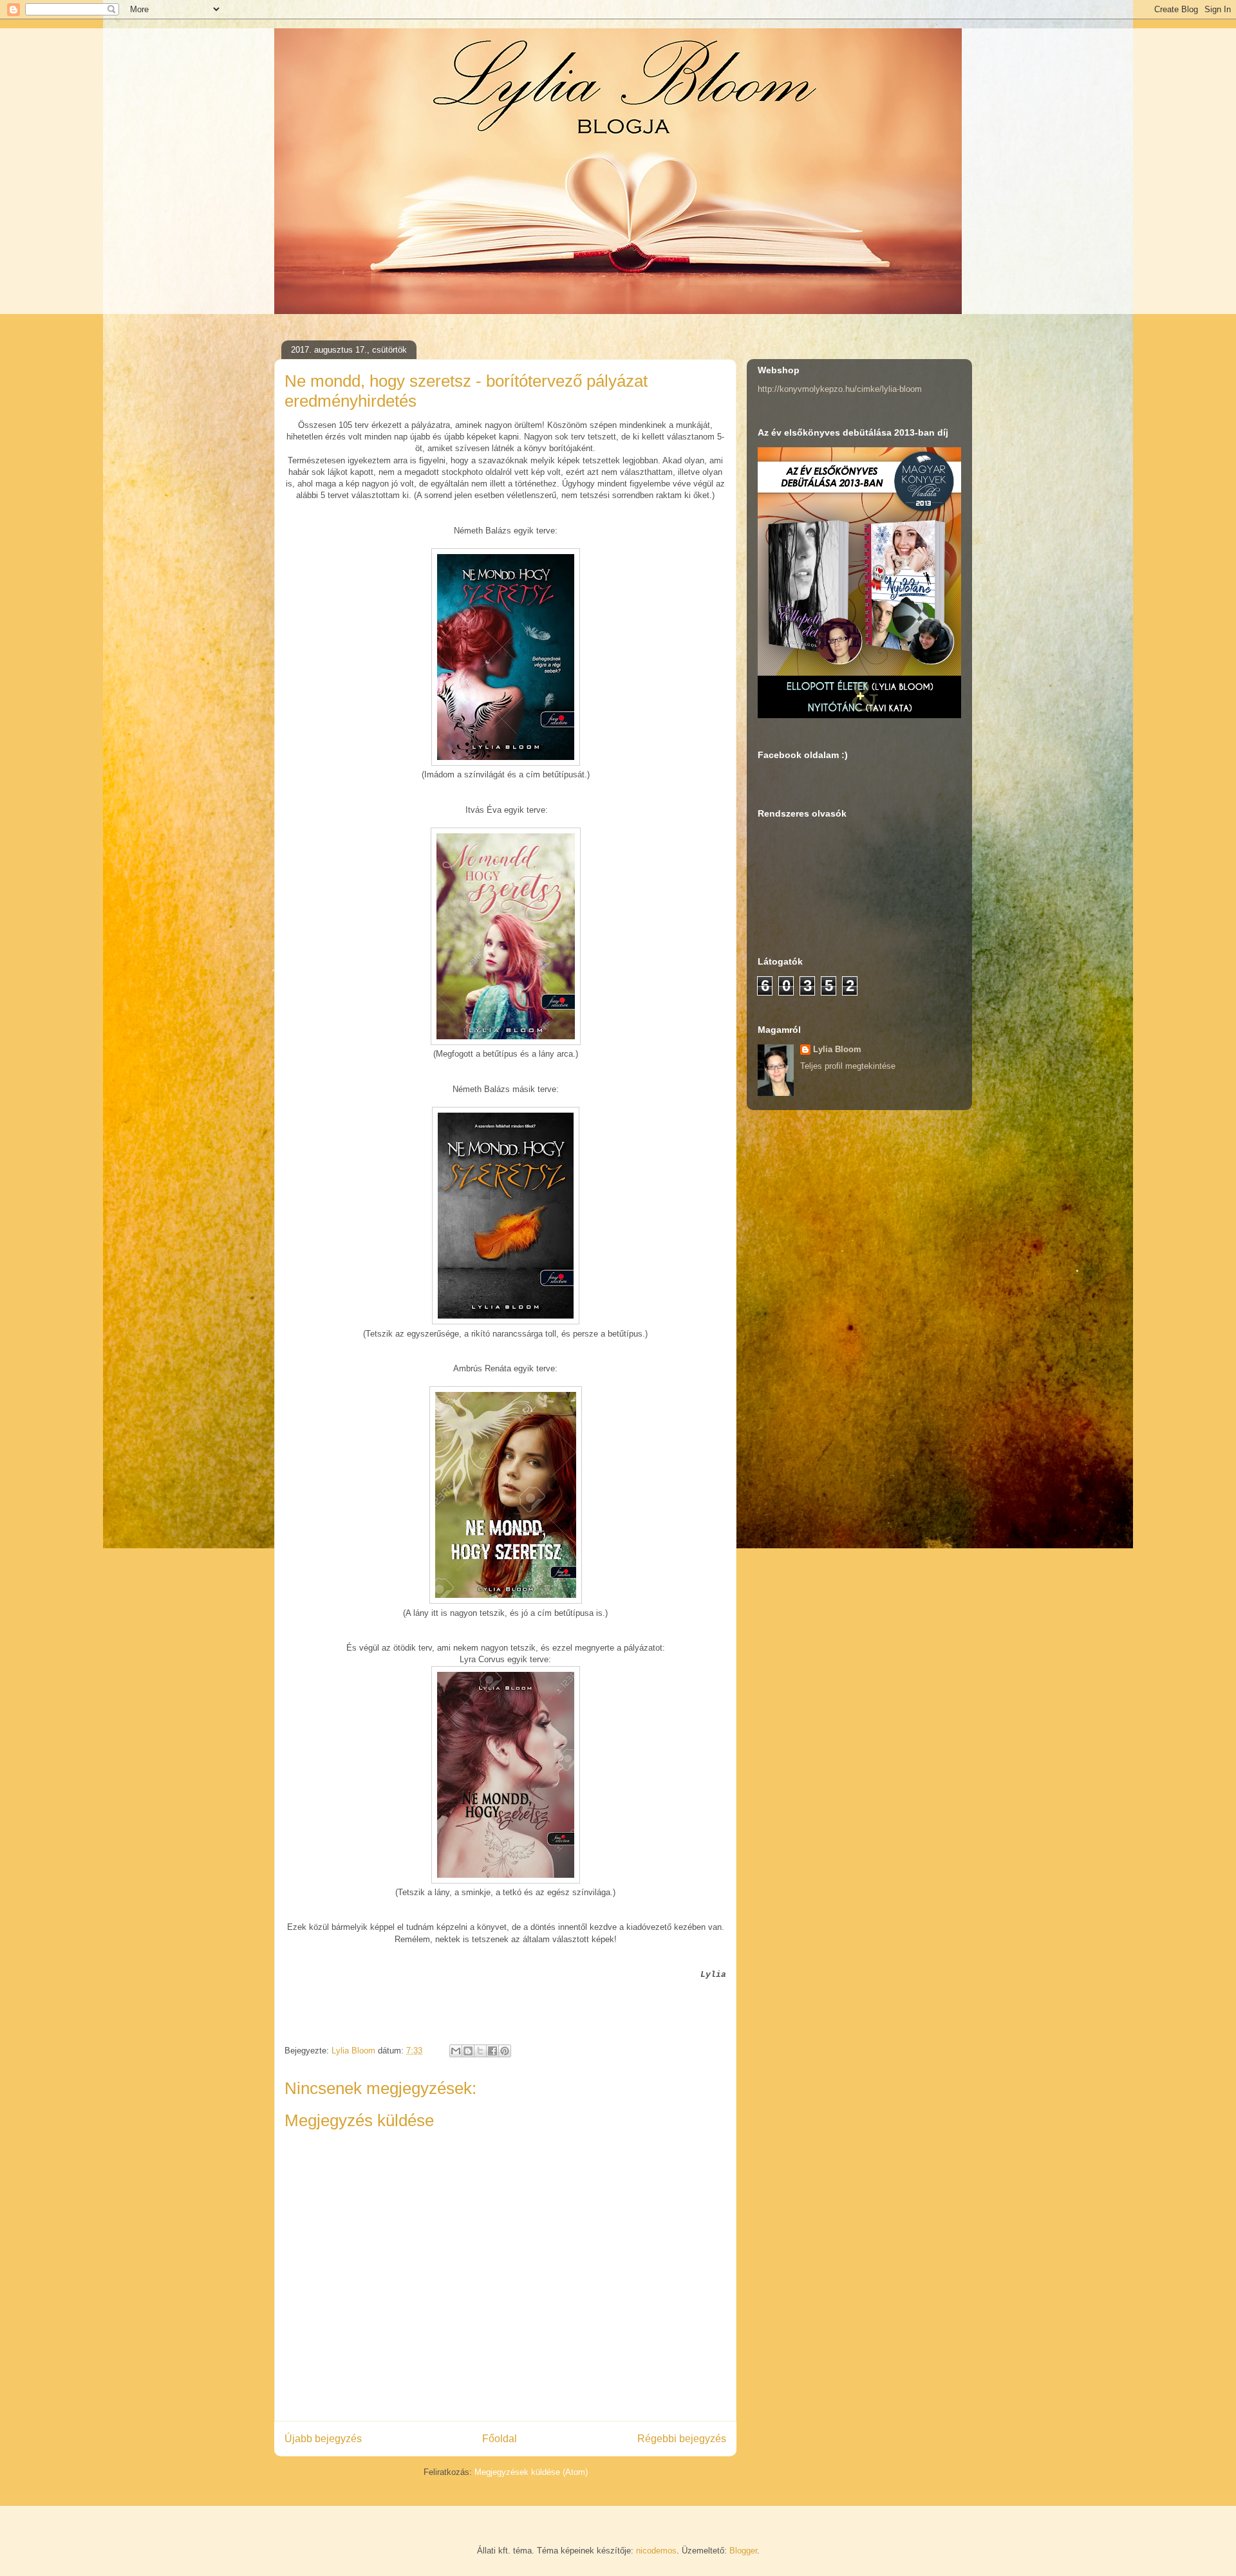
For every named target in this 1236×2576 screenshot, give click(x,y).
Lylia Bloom (837, 1049)
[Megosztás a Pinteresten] (505, 2051)
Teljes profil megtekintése (848, 1066)
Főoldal (500, 2439)
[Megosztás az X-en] (480, 2051)
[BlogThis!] (468, 2051)
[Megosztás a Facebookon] (492, 2051)
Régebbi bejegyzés (682, 2439)
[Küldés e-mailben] (456, 2051)
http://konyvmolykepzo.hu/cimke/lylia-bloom (840, 389)
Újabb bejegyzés (323, 2439)
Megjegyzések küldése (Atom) (531, 2472)
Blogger (743, 2551)
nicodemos (656, 2551)
